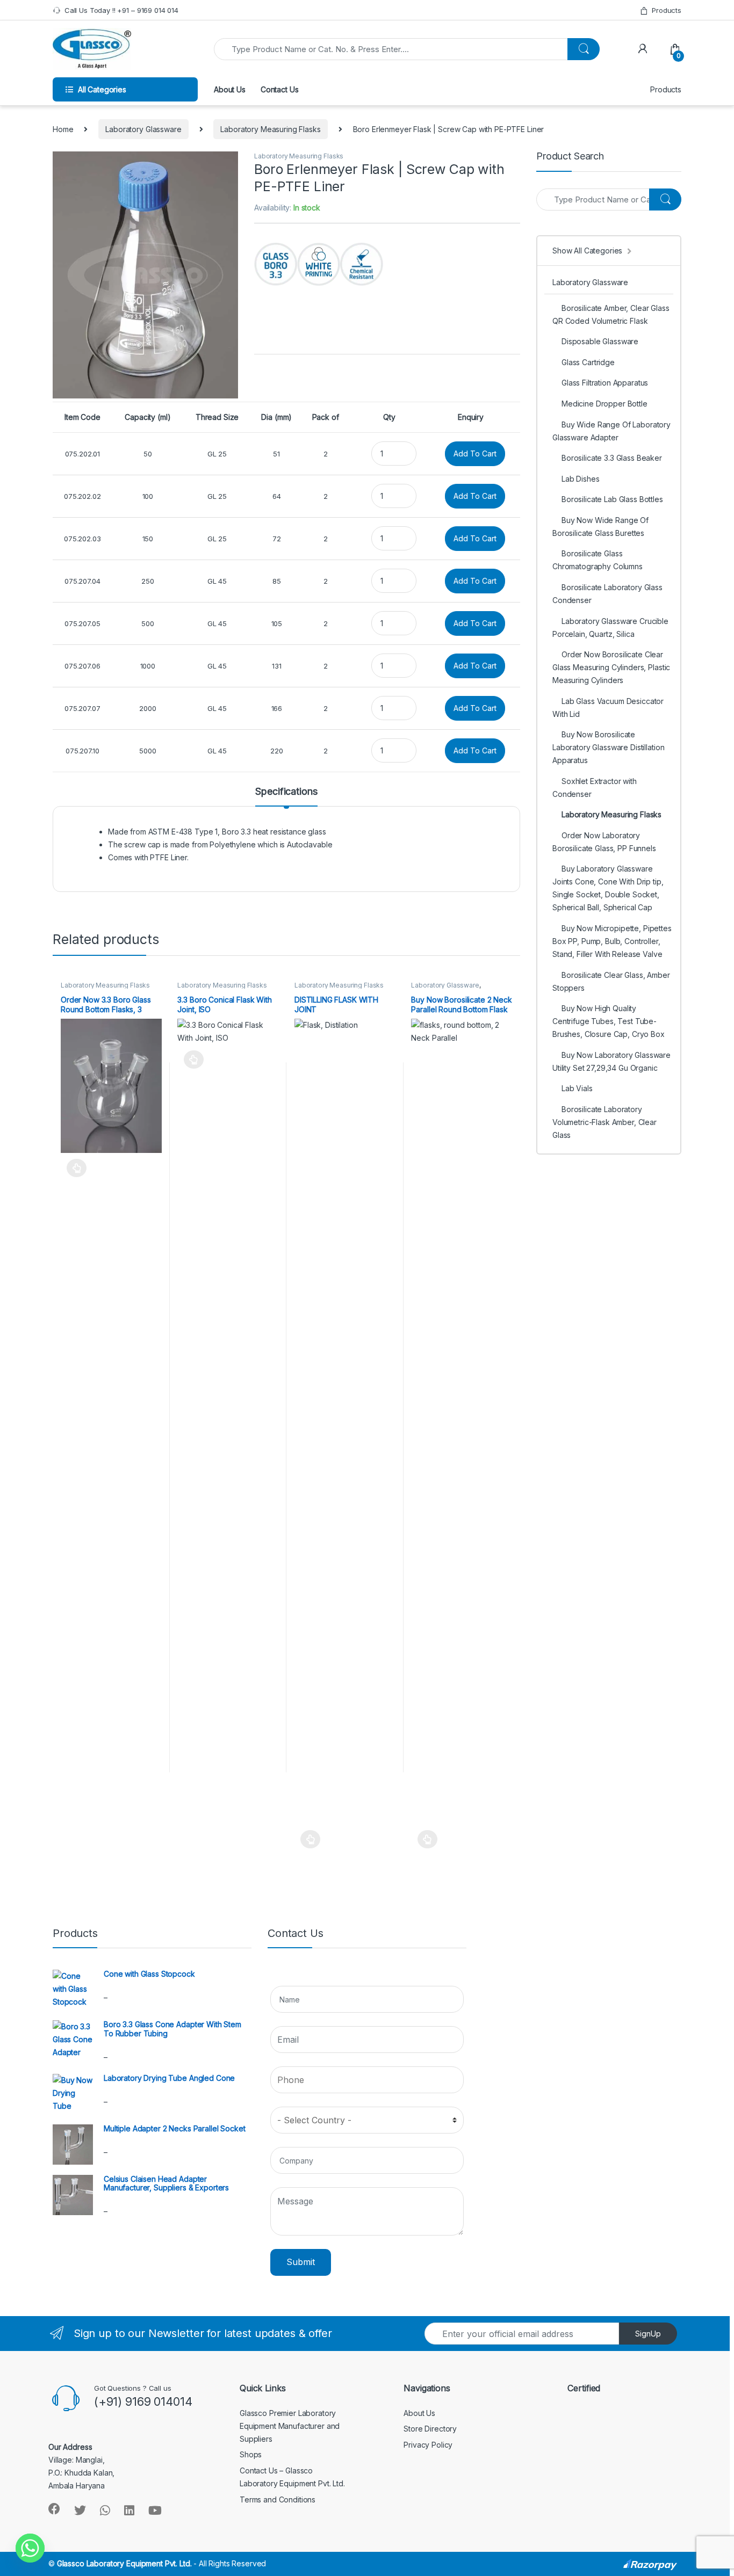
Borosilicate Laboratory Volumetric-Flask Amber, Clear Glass (605, 1122)
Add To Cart (475, 453)
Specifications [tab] (286, 792)
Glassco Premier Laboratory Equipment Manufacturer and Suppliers (290, 2426)
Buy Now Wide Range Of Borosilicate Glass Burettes (600, 527)
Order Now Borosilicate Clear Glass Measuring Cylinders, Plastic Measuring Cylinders (611, 667)
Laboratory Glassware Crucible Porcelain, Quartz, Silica (610, 627)
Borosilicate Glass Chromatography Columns (598, 560)
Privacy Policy (428, 2445)
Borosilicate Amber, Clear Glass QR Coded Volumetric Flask (611, 314)
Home (63, 129)
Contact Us (280, 89)
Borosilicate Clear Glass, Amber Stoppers (611, 981)
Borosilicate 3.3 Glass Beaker (612, 458)
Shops (251, 2454)
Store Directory (430, 2429)
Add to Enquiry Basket (74, 1168)
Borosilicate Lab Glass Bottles (612, 499)
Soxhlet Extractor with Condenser (595, 788)
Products (667, 10)
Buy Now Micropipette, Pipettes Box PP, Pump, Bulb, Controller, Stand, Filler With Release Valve (612, 941)
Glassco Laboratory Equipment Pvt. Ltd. (124, 2563)
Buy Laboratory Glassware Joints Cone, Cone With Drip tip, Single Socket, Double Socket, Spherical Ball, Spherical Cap (608, 888)
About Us (230, 89)
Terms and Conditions (278, 2499)
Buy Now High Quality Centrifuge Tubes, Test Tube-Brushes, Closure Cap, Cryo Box (609, 1021)
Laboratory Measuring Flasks (270, 129)
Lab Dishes (581, 479)
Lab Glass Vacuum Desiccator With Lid (608, 708)
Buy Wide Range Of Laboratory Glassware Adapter (611, 431)
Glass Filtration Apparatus (605, 383)
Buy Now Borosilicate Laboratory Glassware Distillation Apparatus (608, 747)
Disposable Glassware (600, 341)
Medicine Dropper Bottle (605, 404)
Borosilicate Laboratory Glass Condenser (607, 594)
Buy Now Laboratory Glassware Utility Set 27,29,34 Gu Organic (611, 1061)
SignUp (648, 2334)
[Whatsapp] (30, 2548)
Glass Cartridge (588, 362)
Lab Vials (577, 1088)
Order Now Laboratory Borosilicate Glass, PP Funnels (604, 842)
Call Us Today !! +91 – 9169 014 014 (121, 10)
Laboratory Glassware (143, 129)
